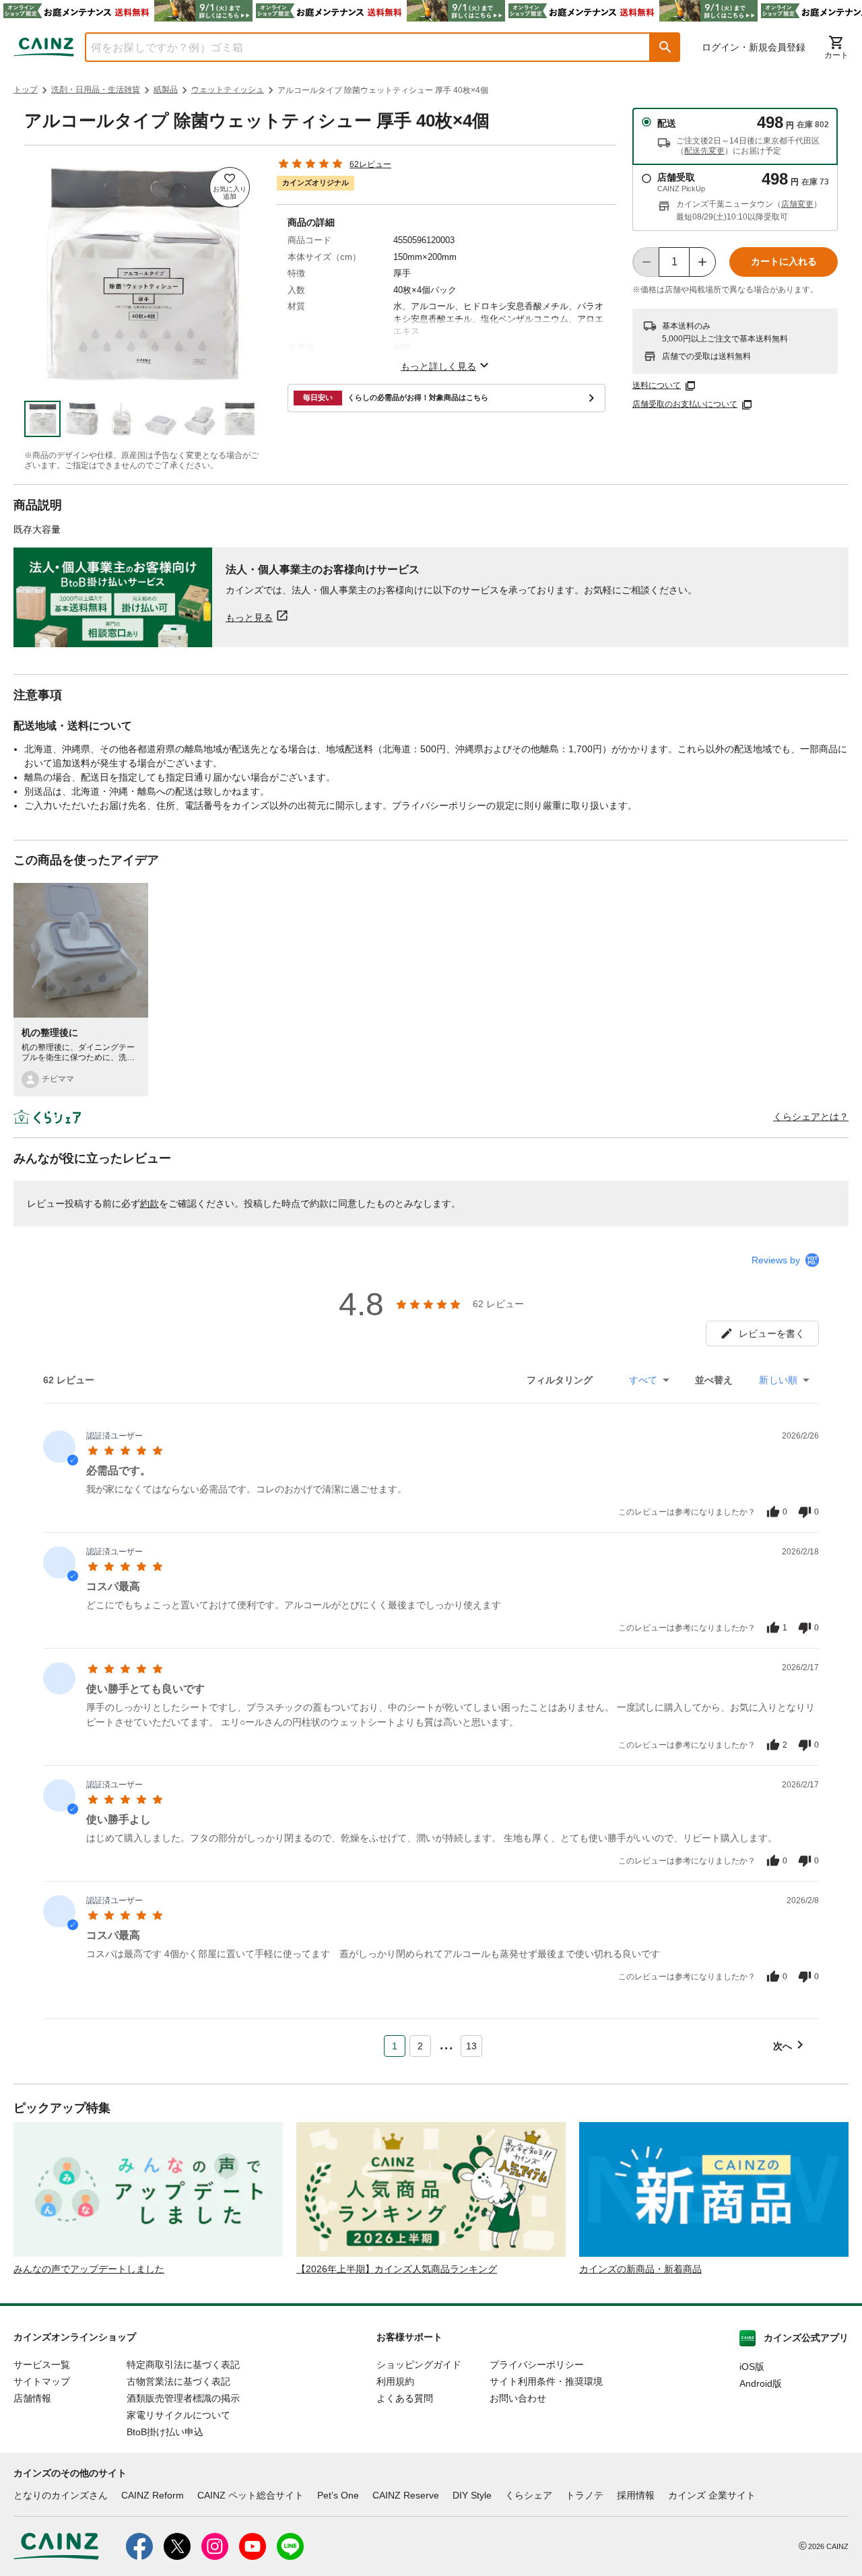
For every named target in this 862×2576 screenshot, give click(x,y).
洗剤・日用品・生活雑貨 (96, 90)
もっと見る (249, 617)
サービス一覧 (42, 2365)
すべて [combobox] (643, 1380)
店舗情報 (32, 2398)
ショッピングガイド (419, 2365)
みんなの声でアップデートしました (89, 2269)
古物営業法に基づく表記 (178, 2381)
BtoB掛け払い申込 (165, 2432)
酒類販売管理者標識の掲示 (183, 2398)
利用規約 (395, 2381)
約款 (150, 1203)
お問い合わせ (518, 2398)
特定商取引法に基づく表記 (183, 2365)
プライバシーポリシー (537, 2365)
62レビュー (370, 164)
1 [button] (395, 2046)
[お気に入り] (230, 187)
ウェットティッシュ (228, 90)
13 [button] (471, 2046)
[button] (665, 47)
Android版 (761, 2383)
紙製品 (166, 90)
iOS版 (752, 2367)
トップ (26, 90)
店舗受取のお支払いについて (685, 404)
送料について (657, 385)
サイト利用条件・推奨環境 (546, 2381)
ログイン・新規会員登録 (754, 47)
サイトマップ (42, 2381)
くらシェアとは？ (811, 1117)
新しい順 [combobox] (778, 1380)
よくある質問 (405, 2398)
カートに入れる (784, 261)
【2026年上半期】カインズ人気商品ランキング (397, 2269)
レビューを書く (772, 1333)
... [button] (446, 2043)
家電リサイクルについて (178, 2415)
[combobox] (358, 47)
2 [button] (420, 2046)
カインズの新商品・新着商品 (640, 2269)
